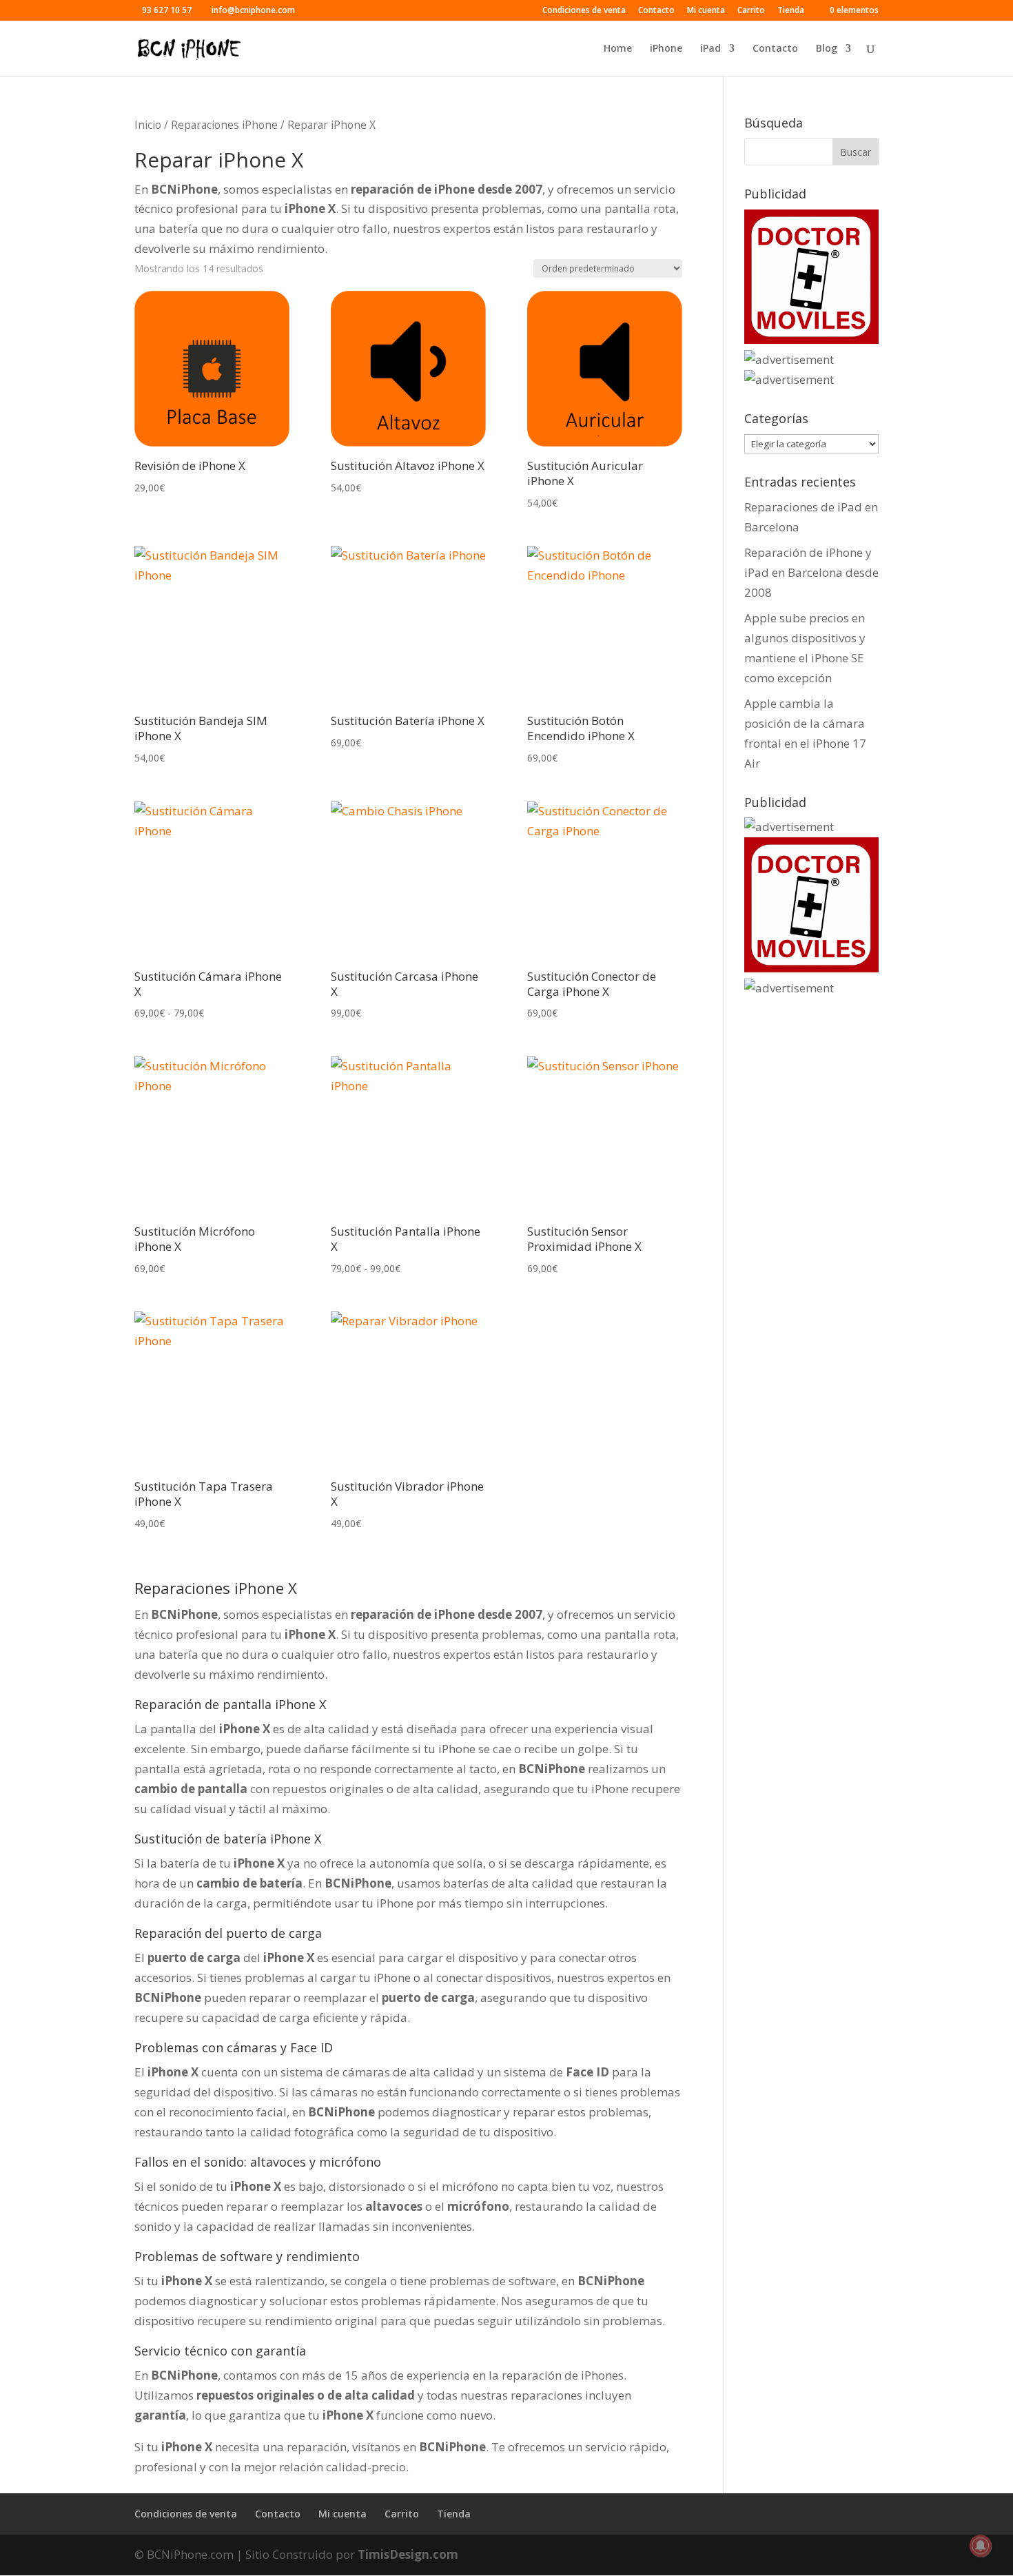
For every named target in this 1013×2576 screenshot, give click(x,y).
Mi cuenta (706, 11)
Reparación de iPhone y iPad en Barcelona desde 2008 (811, 572)
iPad (710, 49)
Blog (827, 49)
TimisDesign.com (408, 2554)
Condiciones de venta (584, 11)
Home (618, 49)
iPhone (666, 49)
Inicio (148, 125)
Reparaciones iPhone (224, 125)
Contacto (656, 11)
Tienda (791, 11)
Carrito (751, 11)
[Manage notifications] (981, 2546)
